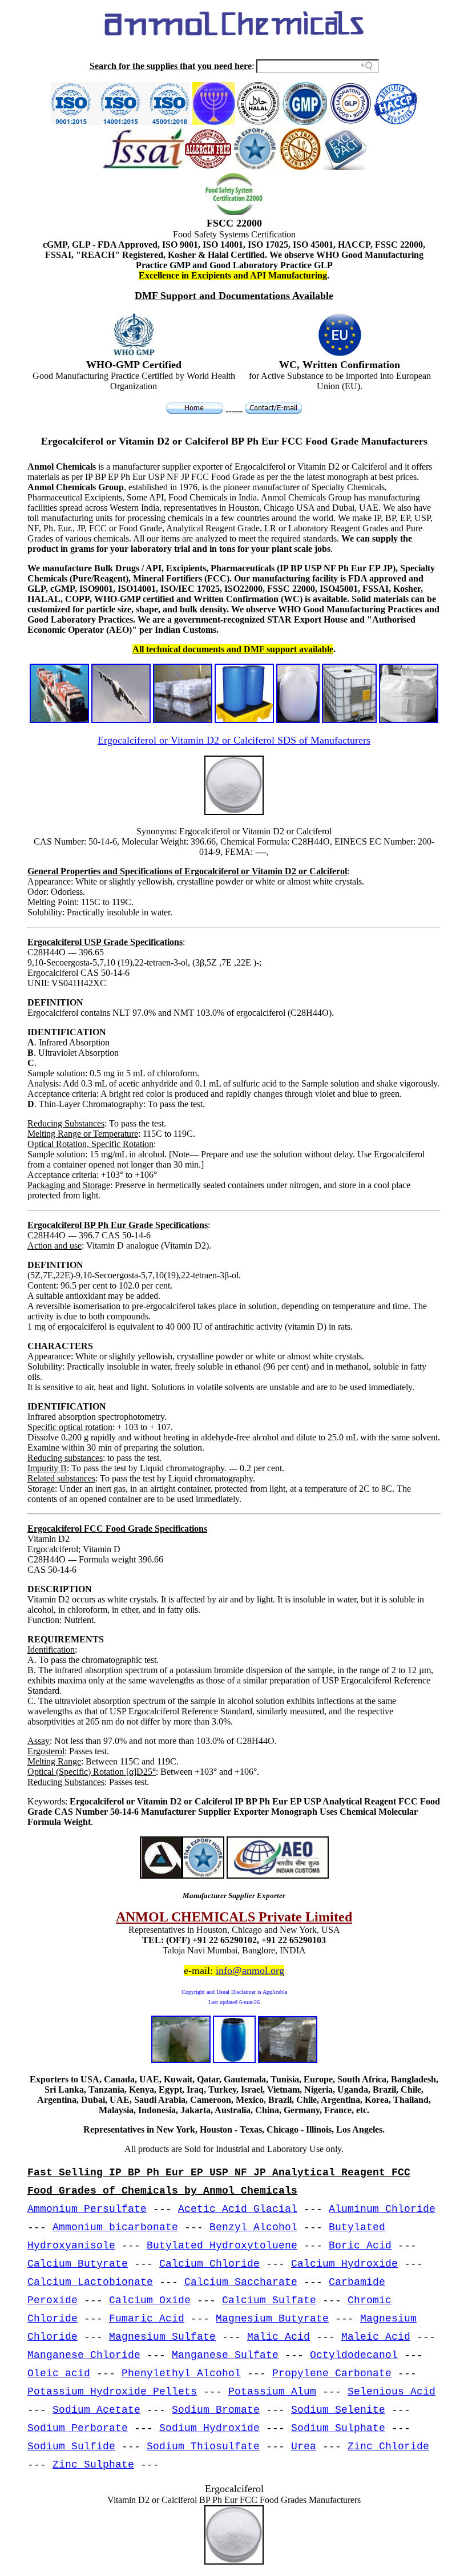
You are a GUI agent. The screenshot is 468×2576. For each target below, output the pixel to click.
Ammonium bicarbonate (115, 2227)
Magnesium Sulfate (162, 2337)
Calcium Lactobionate (90, 2282)
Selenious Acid (392, 2392)
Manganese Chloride (84, 2355)
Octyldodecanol (354, 2355)
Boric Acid (360, 2246)
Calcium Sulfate (269, 2300)
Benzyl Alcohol (253, 2227)
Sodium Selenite (338, 2410)
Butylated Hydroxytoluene (222, 2246)
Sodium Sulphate (338, 2428)
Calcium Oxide (150, 2300)
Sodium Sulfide (71, 2446)
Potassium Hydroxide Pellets (112, 2392)
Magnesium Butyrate (272, 2319)
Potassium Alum (272, 2392)
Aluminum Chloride (382, 2209)
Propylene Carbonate (332, 2373)
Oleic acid (59, 2373)
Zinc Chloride (388, 2446)
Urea (304, 2446)
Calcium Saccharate (241, 2282)
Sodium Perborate (78, 2428)
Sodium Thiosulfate (203, 2446)
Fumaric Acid (147, 2319)
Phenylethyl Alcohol (181, 2373)
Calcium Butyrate (78, 2264)
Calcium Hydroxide (344, 2264)
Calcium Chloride (209, 2264)
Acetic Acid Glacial (238, 2209)
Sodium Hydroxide (209, 2428)
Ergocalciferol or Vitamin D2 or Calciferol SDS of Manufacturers (234, 740)
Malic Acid (279, 2337)
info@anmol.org (250, 1971)
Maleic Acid (376, 2337)
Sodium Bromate (216, 2410)
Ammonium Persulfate (87, 2209)
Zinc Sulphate (93, 2465)
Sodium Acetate (96, 2410)
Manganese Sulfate (225, 2355)
